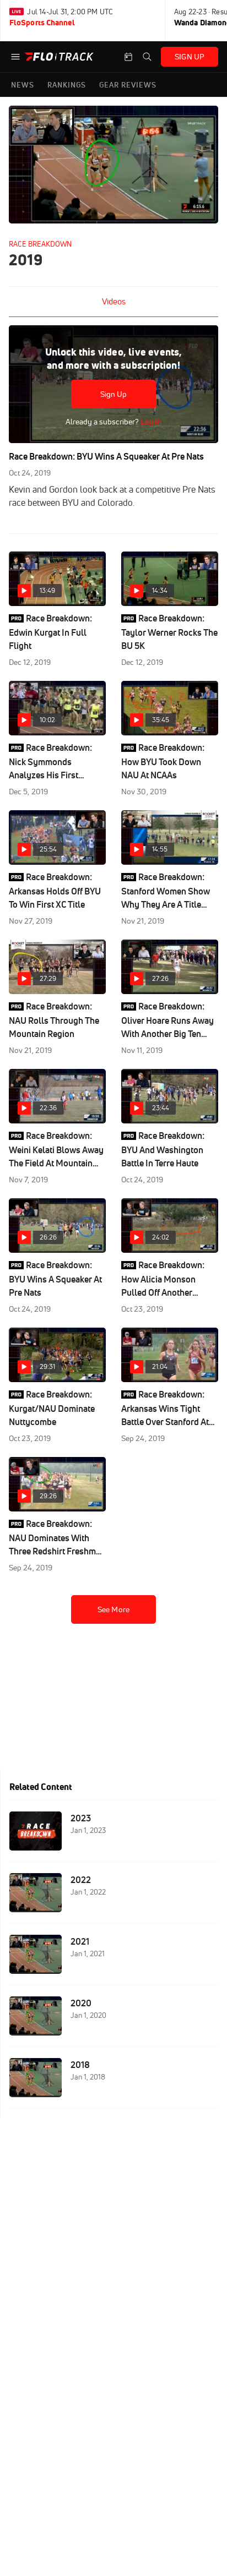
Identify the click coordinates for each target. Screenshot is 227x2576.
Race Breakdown (40, 244)
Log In (150, 422)
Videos (114, 301)
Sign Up (114, 394)
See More (113, 1609)
